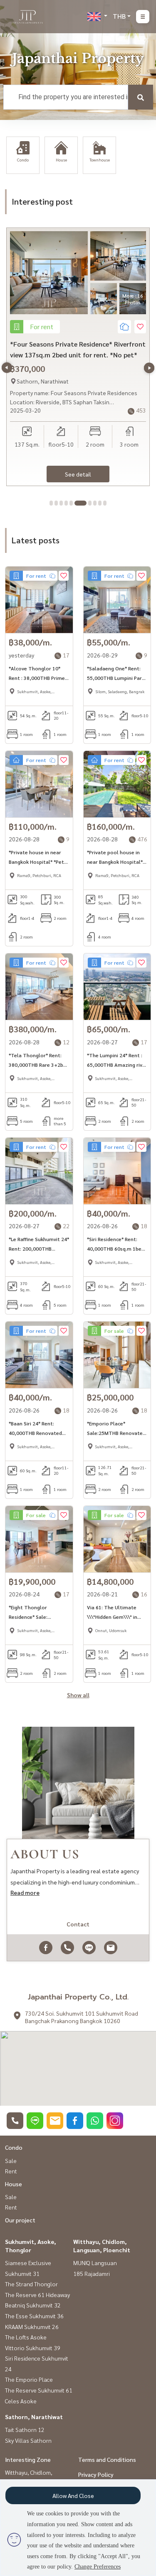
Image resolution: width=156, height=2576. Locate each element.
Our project (20, 2220)
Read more (25, 1892)
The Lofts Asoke (26, 2337)
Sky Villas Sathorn (28, 2440)
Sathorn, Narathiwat (34, 2417)
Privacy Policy (96, 2474)
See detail (78, 474)
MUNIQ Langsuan (95, 2263)
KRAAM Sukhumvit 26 (32, 2327)
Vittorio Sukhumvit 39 (33, 2348)
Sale (11, 2161)
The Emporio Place (29, 2379)
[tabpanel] (78, 357)
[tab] (51, 503)
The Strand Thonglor (31, 2284)
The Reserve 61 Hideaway (37, 2295)
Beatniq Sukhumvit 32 (33, 2305)
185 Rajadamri (92, 2273)
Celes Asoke (21, 2401)
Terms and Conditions (107, 2459)
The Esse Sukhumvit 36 (34, 2316)
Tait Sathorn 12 (25, 2429)
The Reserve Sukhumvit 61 (39, 2390)
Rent (11, 2171)
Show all (78, 1695)
